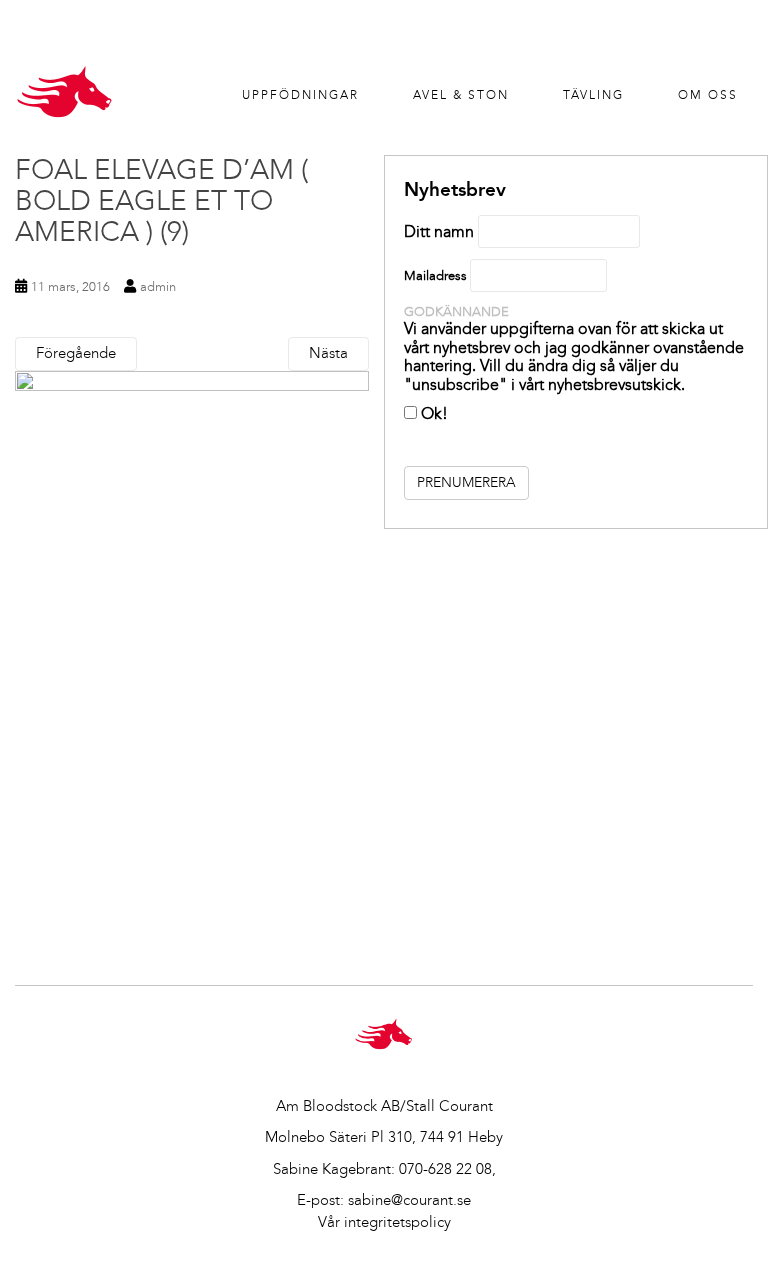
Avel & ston (461, 95)
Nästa (328, 353)
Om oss (708, 95)
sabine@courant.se (409, 1200)
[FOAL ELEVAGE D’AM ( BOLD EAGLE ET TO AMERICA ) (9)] (192, 656)
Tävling (593, 95)
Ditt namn (439, 231)
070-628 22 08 (445, 1169)
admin (158, 286)
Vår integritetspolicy (384, 1222)
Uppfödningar (300, 95)
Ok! (432, 413)
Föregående (76, 353)
